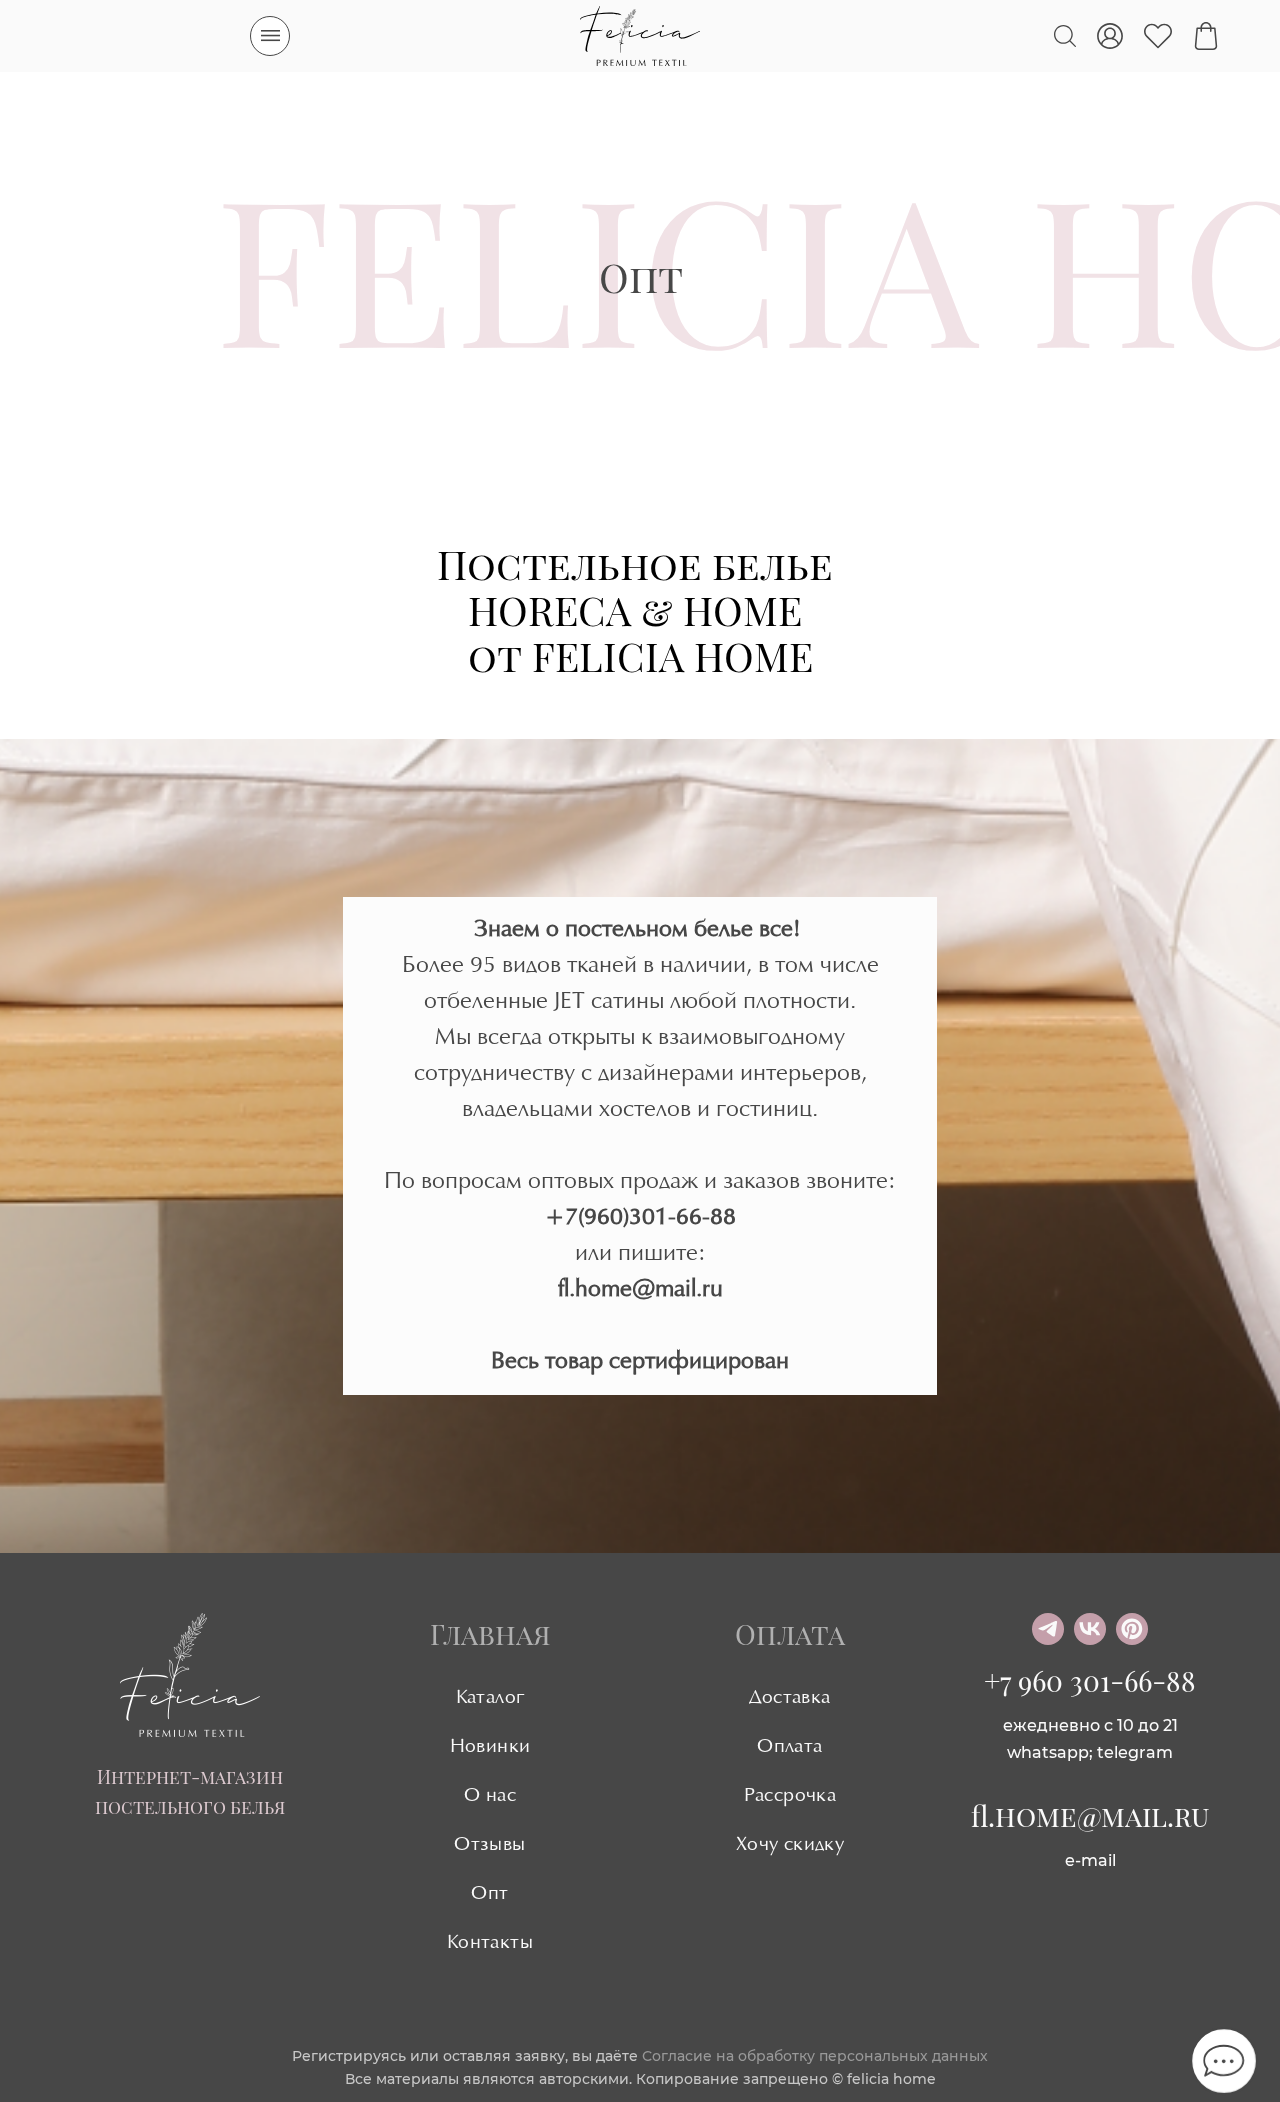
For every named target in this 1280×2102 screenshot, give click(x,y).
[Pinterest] (1132, 1629)
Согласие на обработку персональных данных (815, 2056)
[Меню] (270, 36)
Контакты (490, 1943)
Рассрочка (790, 1796)
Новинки (490, 1747)
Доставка (789, 1698)
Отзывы (489, 1845)
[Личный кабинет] (1110, 36)
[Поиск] (1065, 36)
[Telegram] (1048, 1629)
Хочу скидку (790, 1845)
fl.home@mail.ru (1090, 1815)
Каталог (490, 1698)
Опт (489, 1894)
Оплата (789, 1747)
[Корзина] (1206, 36)
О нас (490, 1796)
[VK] (1090, 1629)
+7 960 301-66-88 (1090, 1680)
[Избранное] (1158, 36)
